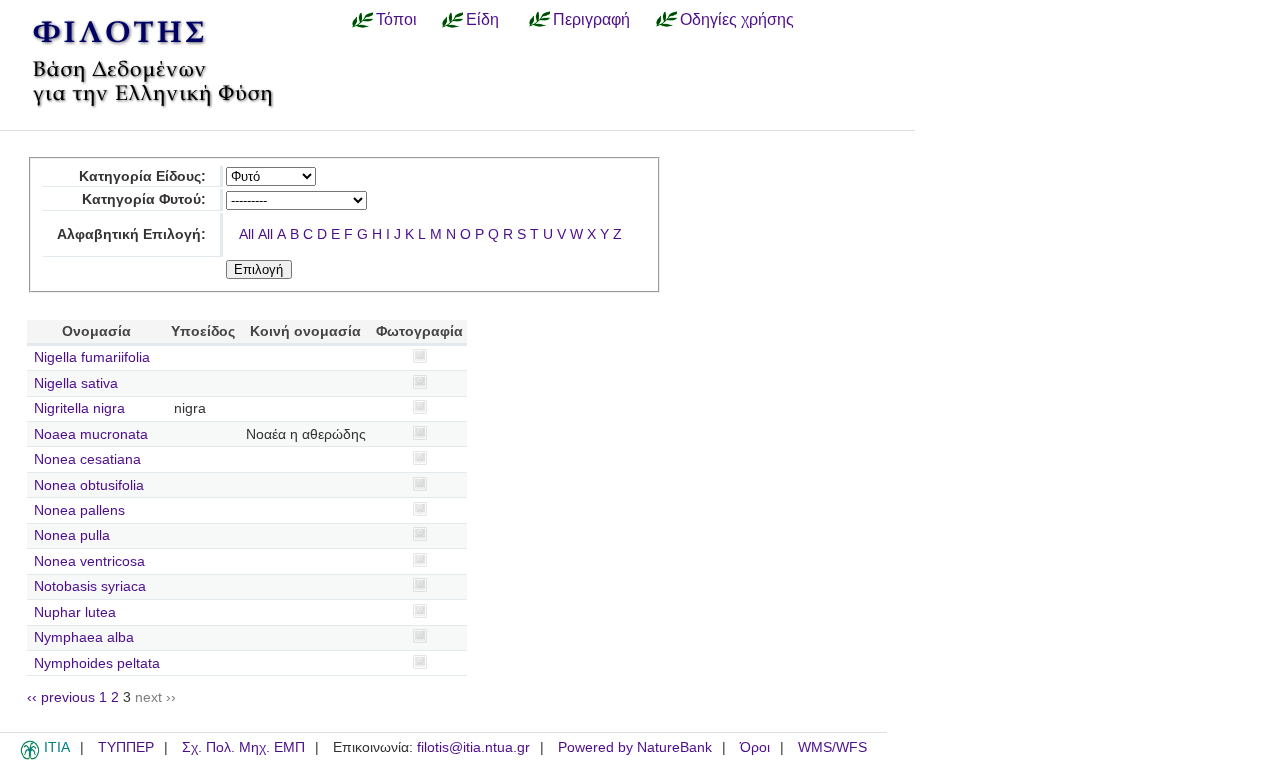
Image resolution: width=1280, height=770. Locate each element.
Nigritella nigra (79, 408)
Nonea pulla (72, 535)
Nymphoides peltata (97, 663)
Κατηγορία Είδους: (142, 176)
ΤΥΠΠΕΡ (126, 747)
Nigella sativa (76, 383)
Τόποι (396, 19)
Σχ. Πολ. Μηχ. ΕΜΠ (243, 747)
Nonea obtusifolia (89, 485)
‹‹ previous (61, 697)
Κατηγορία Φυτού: (144, 199)
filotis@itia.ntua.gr (473, 747)
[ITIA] (30, 756)
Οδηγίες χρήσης (737, 19)
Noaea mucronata (91, 434)
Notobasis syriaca (90, 586)
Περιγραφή (591, 19)
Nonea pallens (79, 510)
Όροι (755, 747)
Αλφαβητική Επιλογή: (131, 234)
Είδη (482, 19)
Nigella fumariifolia (92, 357)
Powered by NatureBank (635, 747)
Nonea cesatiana (87, 459)
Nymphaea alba (84, 637)
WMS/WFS (832, 747)
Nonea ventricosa (89, 561)
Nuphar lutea (75, 612)
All (246, 234)
